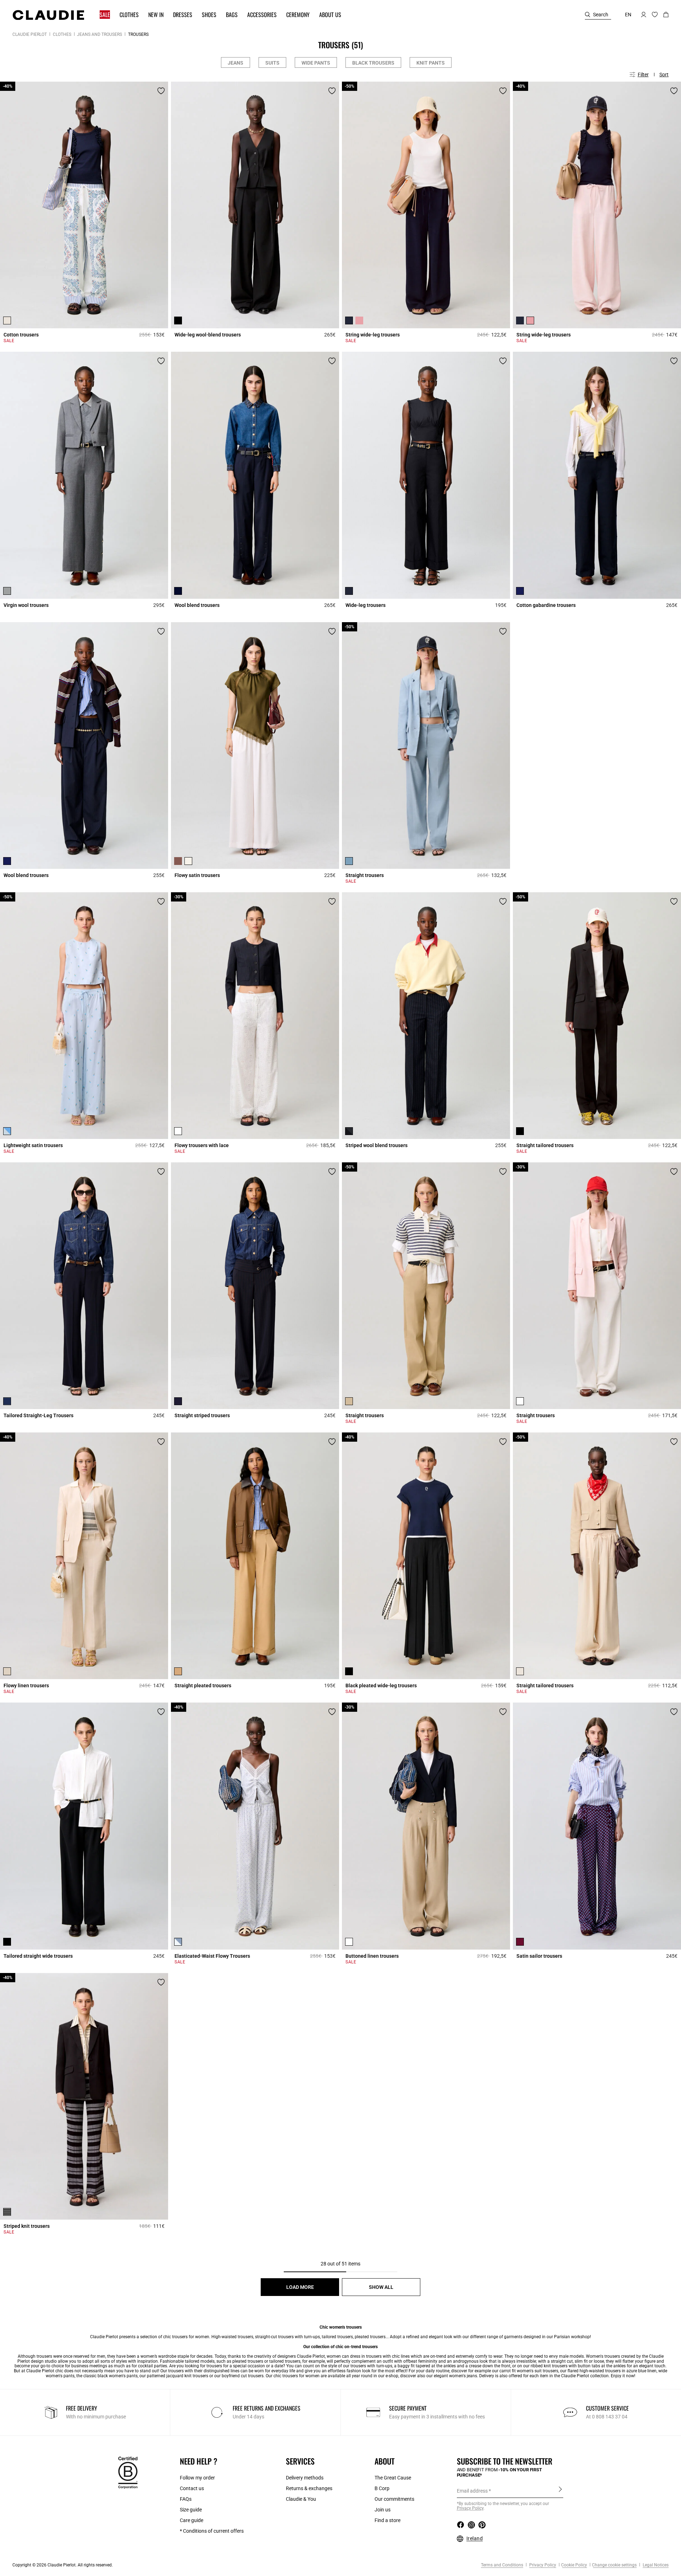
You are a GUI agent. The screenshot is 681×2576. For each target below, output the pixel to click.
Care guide (192, 2520)
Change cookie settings (614, 2565)
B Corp (382, 2488)
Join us (383, 2510)
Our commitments (394, 2499)
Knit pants (431, 63)
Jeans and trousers (99, 34)
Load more (300, 2287)
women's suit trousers (538, 2371)
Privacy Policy (542, 2565)
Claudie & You (301, 2499)
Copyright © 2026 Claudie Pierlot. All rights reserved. (63, 2565)
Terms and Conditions (502, 2565)
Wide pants (316, 63)
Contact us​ (192, 2488)
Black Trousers (373, 63)
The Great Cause (393, 2478)
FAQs (186, 2499)
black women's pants (118, 2376)
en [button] (628, 15)
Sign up (560, 2490)
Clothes (62, 34)
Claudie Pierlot (30, 34)
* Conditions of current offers (212, 2531)
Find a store (387, 2520)
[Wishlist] (161, 91)
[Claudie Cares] (128, 2472)
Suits (272, 63)
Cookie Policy (574, 2565)
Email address (472, 2491)
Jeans (236, 63)
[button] (101, 15)
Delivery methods (305, 2478)
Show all (381, 2287)
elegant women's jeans (455, 2376)
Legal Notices (655, 2565)
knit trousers (556, 2366)
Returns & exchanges (309, 2488)
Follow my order (197, 2478)
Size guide (191, 2510)
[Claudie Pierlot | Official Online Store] (48, 15)
